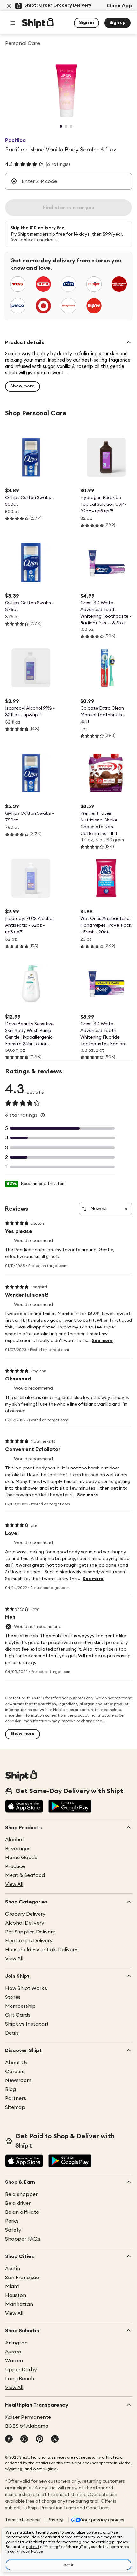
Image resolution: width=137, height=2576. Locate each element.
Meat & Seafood (25, 1875)
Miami (12, 2286)
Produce (15, 1866)
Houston (16, 2295)
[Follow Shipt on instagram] (24, 2440)
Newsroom (18, 2080)
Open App (119, 6)
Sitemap (15, 2107)
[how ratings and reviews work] (43, 1115)
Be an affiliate (22, 2212)
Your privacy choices (103, 2520)
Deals (12, 2033)
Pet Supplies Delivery (30, 1932)
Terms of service (22, 2520)
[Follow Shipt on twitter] (55, 2440)
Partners (16, 2098)
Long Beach (20, 2379)
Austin (13, 2269)
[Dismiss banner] (9, 6)
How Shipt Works (26, 1988)
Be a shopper (21, 2194)
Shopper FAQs (23, 2239)
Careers (15, 2072)
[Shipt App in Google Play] (70, 1807)
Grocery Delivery (25, 1914)
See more (102, 1341)
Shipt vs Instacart (27, 2024)
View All (14, 1884)
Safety (13, 2230)
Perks (12, 2221)
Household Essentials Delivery (41, 1950)
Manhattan (19, 2304)
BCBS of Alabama (27, 2426)
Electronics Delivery (29, 1941)
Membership (20, 2006)
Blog (11, 2089)
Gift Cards (18, 2015)
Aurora (13, 2352)
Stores (13, 1997)
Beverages (18, 1849)
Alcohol (14, 1840)
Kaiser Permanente (28, 2417)
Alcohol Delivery (25, 1923)
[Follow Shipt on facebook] (9, 2440)
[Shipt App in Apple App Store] (24, 1807)
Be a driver (18, 2203)
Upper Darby (21, 2370)
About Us (16, 2063)
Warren (14, 2361)
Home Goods (21, 1858)
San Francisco (22, 2278)
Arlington (16, 2343)
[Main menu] (13, 23)
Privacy (55, 2520)
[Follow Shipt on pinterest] (40, 2440)
